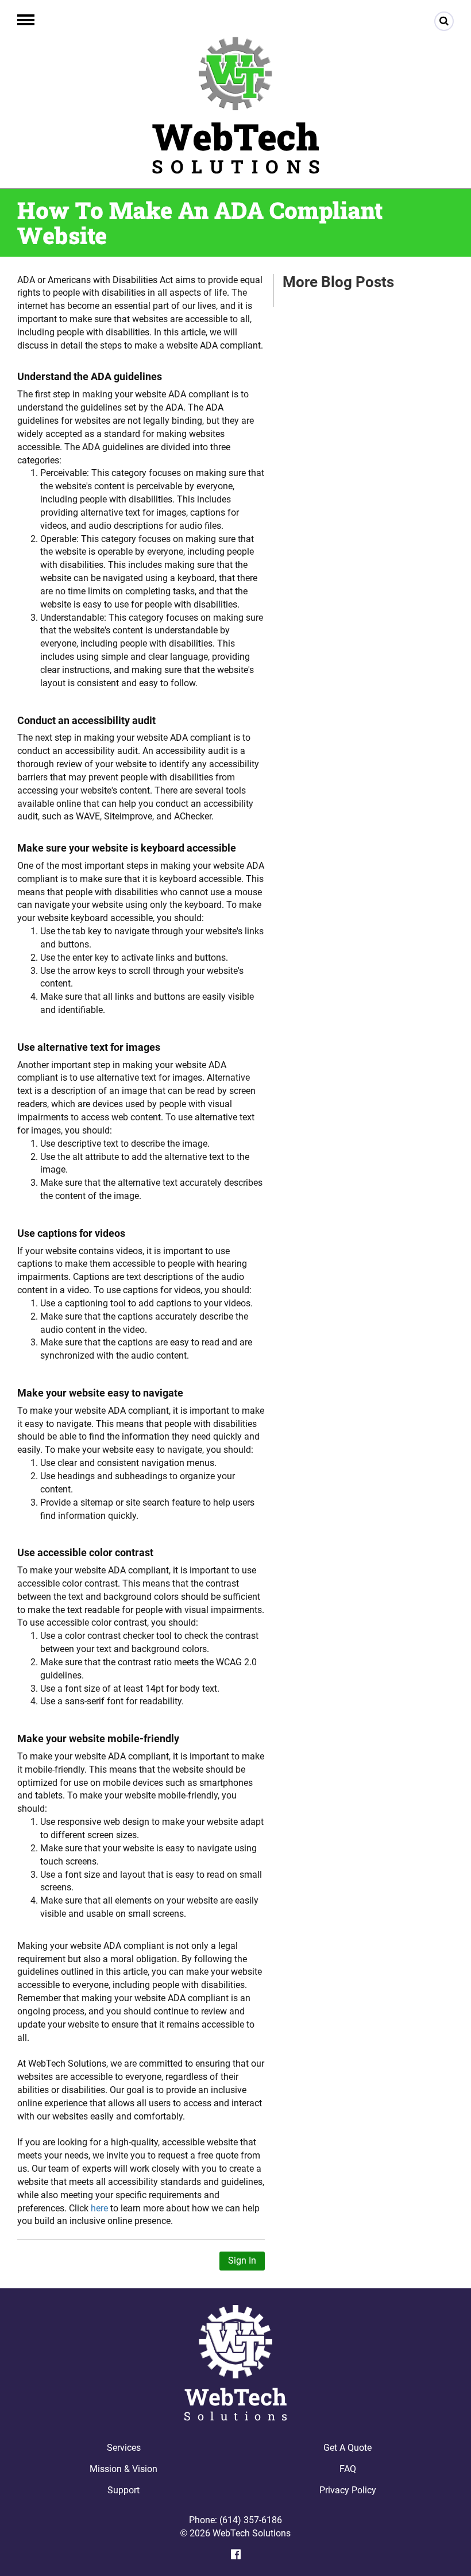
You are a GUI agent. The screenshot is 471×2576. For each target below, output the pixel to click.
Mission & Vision (123, 2469)
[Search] (444, 21)
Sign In (242, 2260)
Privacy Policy (348, 2490)
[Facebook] (236, 2554)
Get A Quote (348, 2448)
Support (123, 2490)
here (99, 2208)
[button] (26, 20)
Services (124, 2448)
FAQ (348, 2469)
